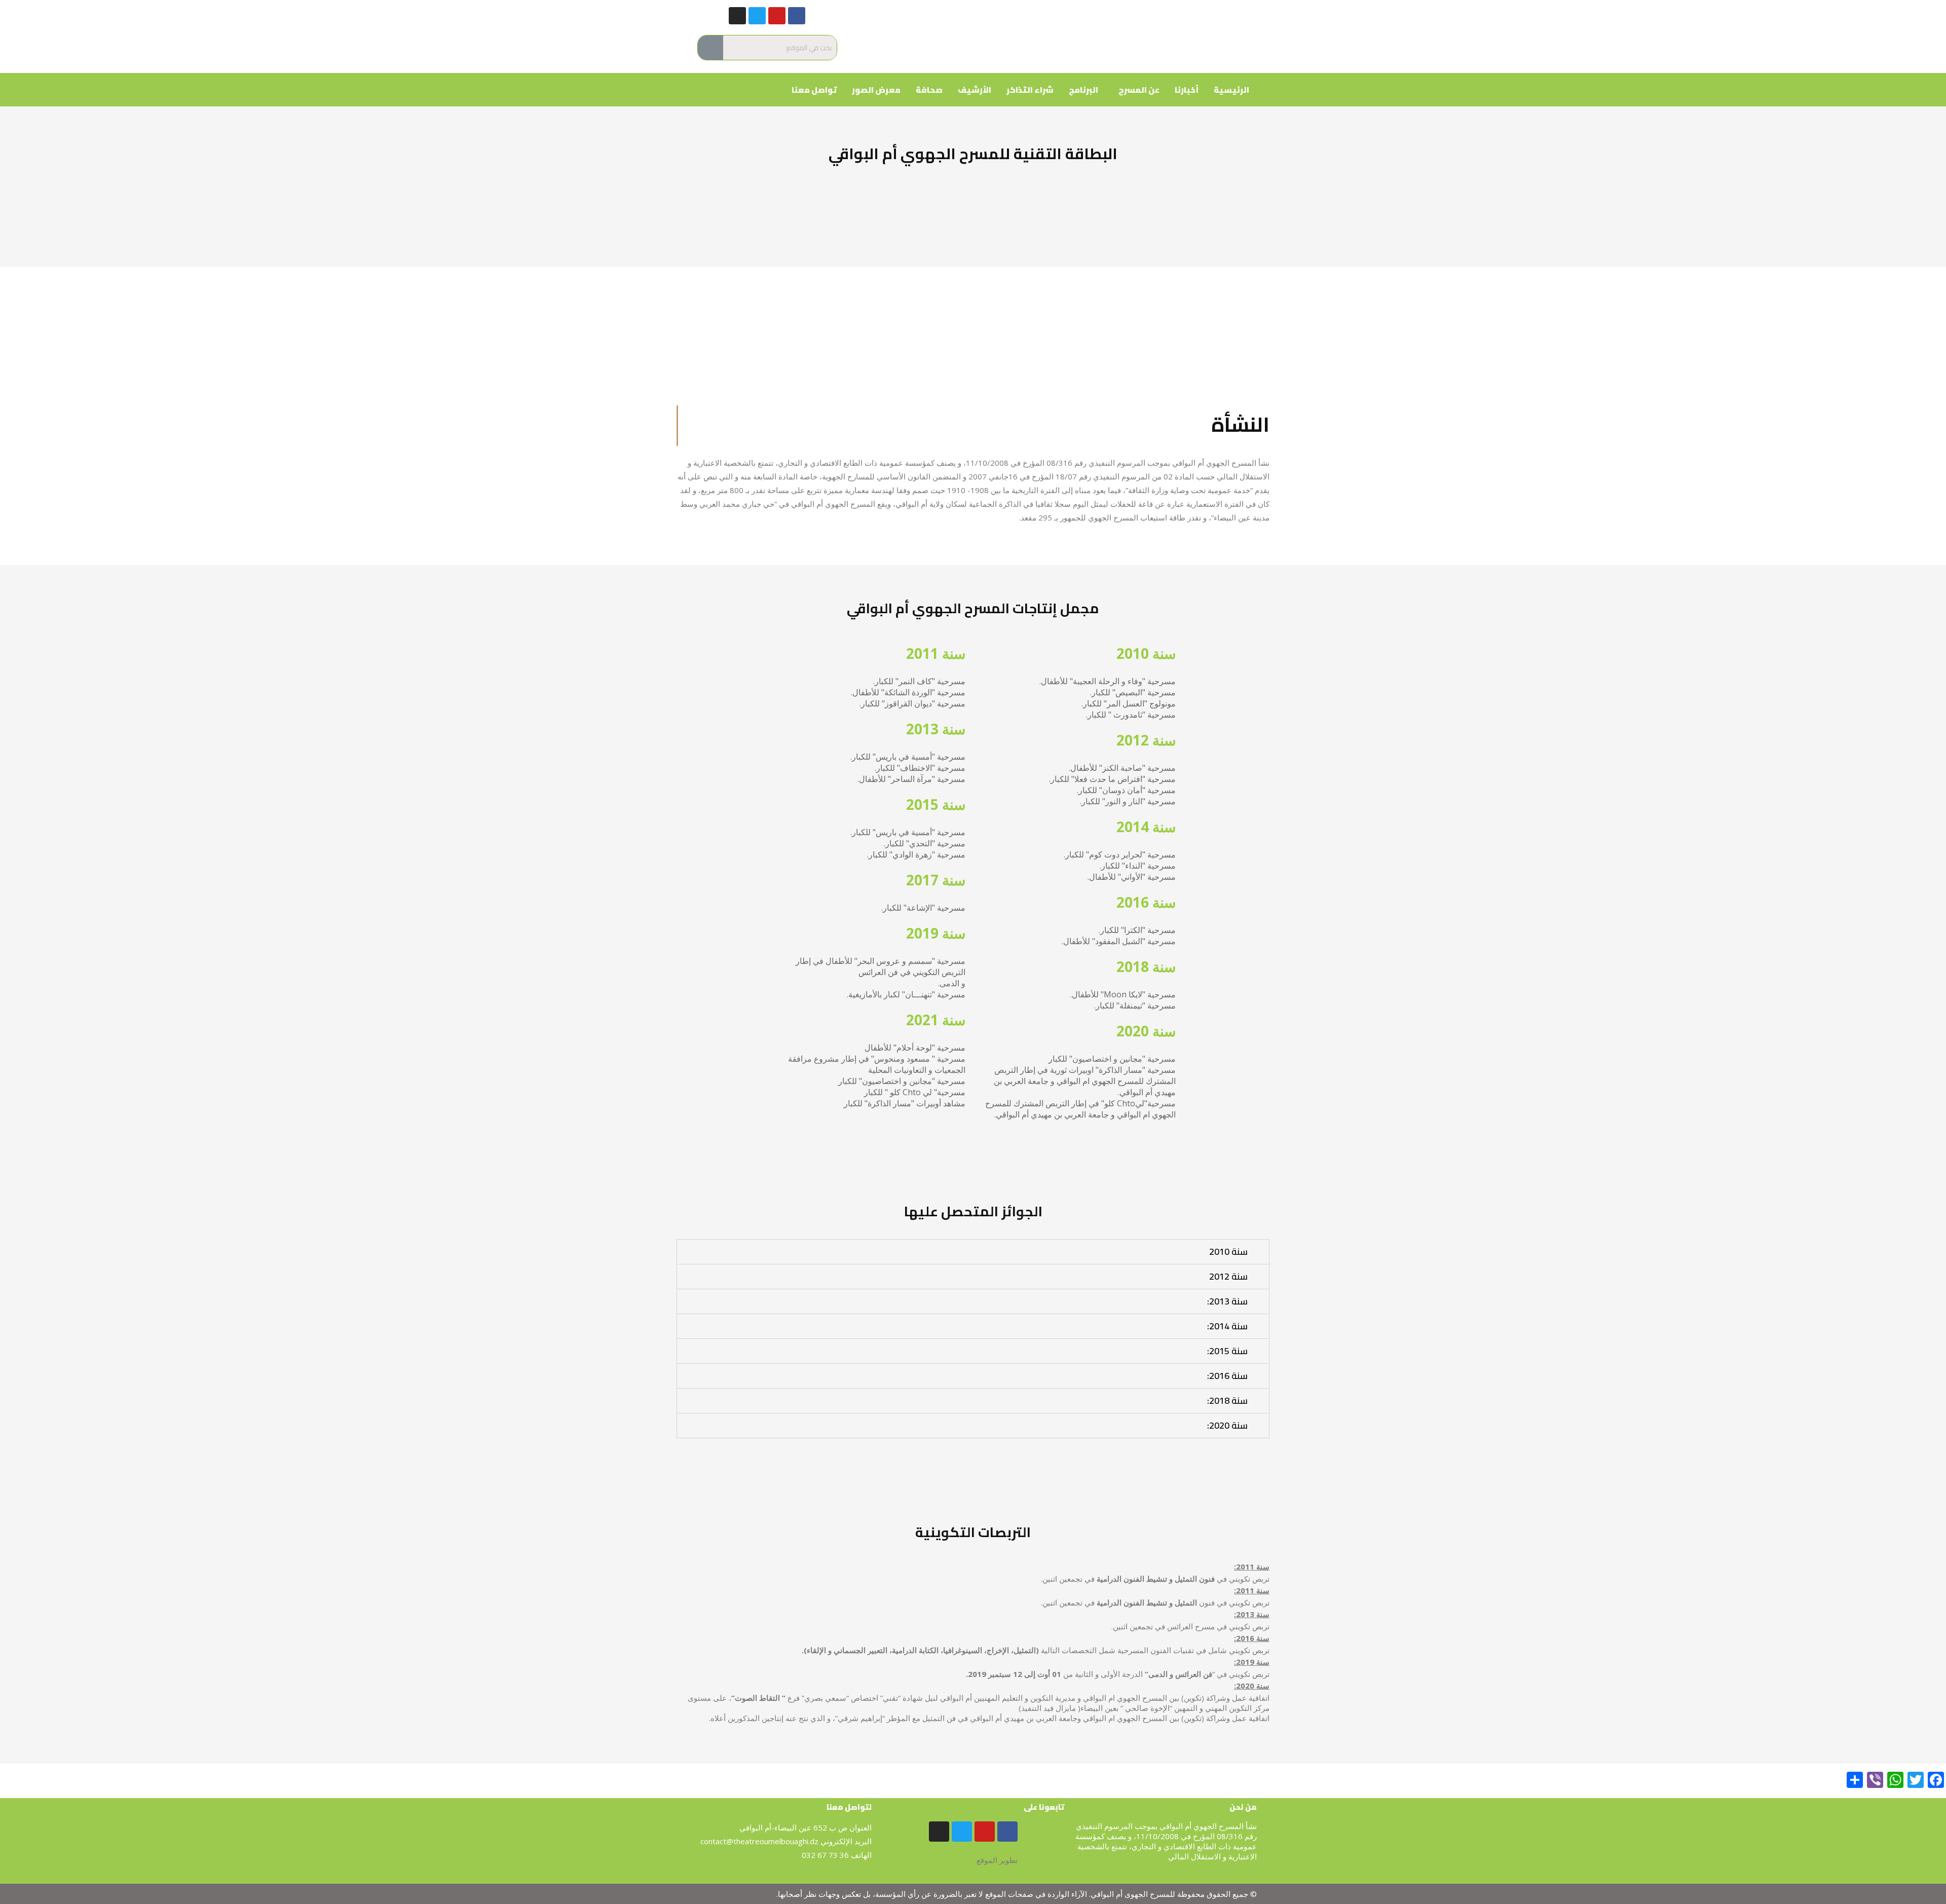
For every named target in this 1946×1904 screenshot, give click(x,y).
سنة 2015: (1227, 1351)
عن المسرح (1139, 90)
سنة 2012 (1228, 1276)
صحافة (929, 90)
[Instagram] (737, 16)
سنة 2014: (1227, 1326)
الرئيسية (1231, 90)
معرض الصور (876, 90)
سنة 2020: (1227, 1425)
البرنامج (1083, 90)
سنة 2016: (1227, 1376)
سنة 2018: (1227, 1401)
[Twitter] (757, 16)
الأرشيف (975, 90)
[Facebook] (797, 16)
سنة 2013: (1227, 1301)
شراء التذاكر (1030, 90)
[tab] (973, 1252)
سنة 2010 (1228, 1252)
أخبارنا (1187, 90)
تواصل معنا (814, 90)
